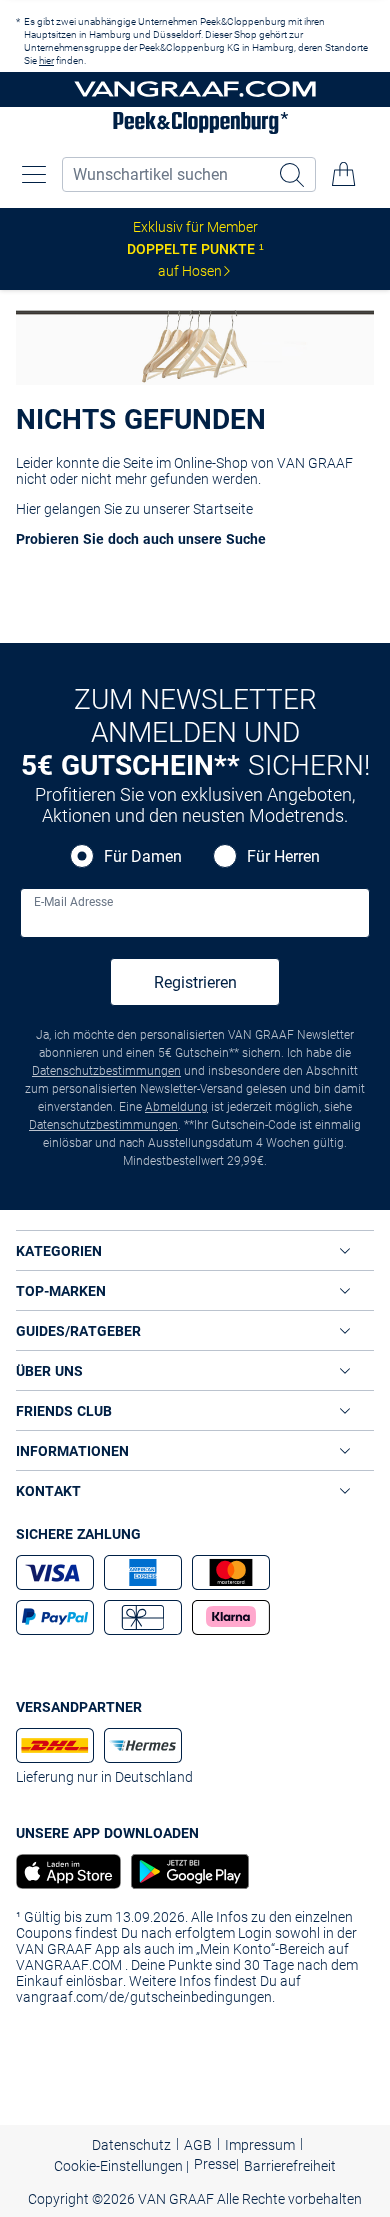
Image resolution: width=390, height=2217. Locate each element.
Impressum (260, 2145)
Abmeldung (176, 1107)
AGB (198, 2145)
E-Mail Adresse (73, 902)
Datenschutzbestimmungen (106, 1071)
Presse (215, 2164)
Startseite (223, 509)
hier (46, 60)
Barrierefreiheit (290, 2166)
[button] (34, 174)
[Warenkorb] (344, 174)
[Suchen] (294, 174)
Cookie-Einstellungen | (121, 2166)
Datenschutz (131, 2145)
